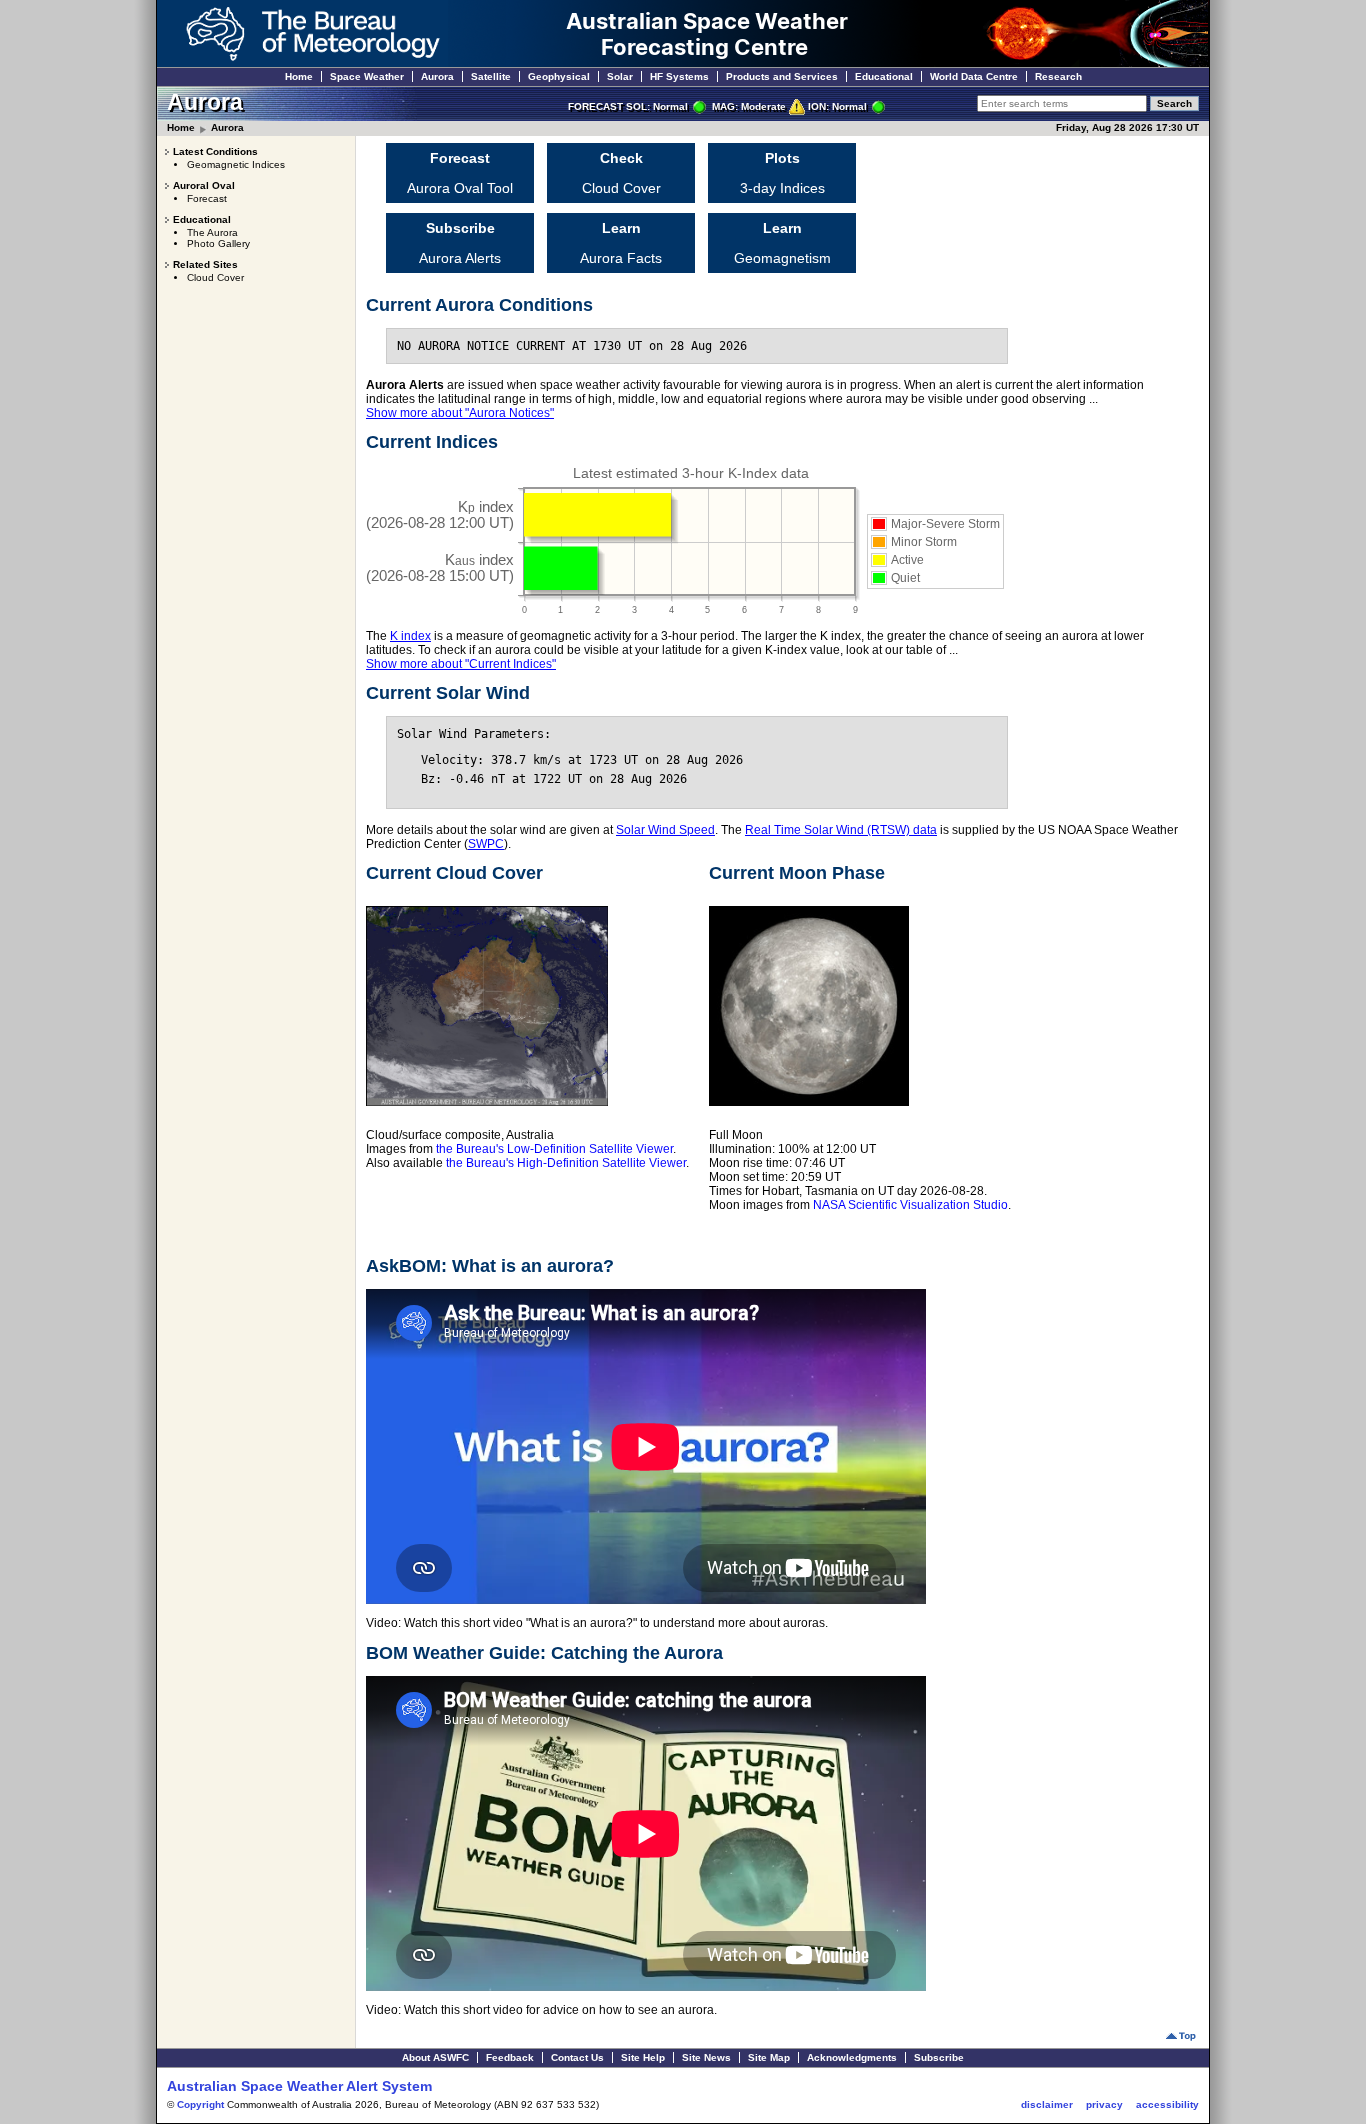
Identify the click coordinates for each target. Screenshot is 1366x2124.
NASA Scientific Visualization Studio (910, 1205)
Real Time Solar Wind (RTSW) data (841, 830)
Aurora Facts (621, 243)
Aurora (437, 76)
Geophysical (559, 76)
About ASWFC (435, 2057)
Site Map (769, 2057)
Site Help (643, 2057)
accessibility (1167, 2104)
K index (410, 636)
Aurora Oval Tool (460, 173)
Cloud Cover (215, 277)
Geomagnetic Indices (236, 164)
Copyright (200, 2104)
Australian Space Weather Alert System (299, 2086)
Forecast (207, 198)
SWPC (486, 844)
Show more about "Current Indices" (461, 664)
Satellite (491, 76)
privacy (1104, 2104)
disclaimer (1047, 2104)
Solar (620, 76)
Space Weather (367, 76)
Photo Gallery (218, 243)
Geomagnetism (782, 243)
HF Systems (679, 76)
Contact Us (577, 2057)
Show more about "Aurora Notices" (460, 413)
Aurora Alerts (460, 243)
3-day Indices (782, 173)
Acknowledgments (852, 2057)
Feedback (510, 2057)
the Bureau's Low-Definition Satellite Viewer (554, 1149)
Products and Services (782, 76)
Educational (884, 76)
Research (1058, 76)
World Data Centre (974, 76)
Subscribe (939, 2057)
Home (299, 76)
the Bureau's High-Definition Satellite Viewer (566, 1163)
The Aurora (212, 232)
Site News (706, 2057)
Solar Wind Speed (665, 830)
